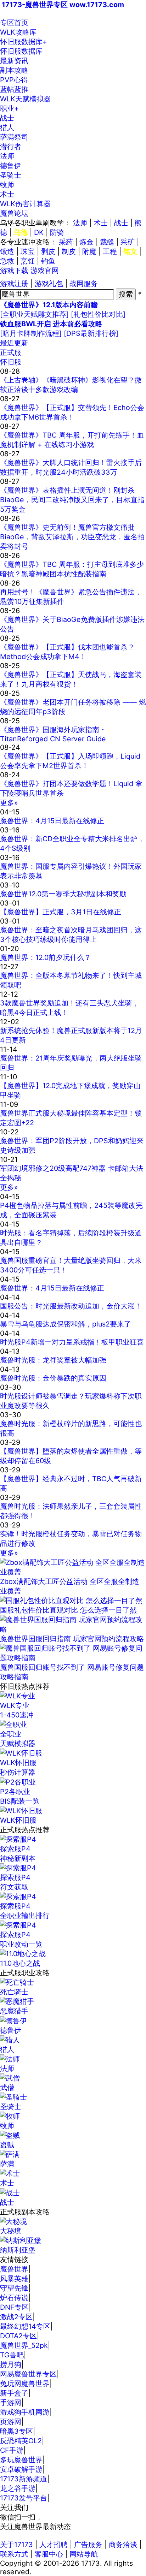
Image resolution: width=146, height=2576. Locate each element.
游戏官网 (45, 271)
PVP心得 (14, 80)
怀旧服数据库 (24, 42)
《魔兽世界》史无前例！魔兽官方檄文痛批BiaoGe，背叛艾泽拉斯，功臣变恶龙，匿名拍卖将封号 (72, 537)
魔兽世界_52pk (24, 2345)
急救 (7, 261)
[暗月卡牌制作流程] (31, 333)
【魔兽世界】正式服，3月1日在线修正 (61, 912)
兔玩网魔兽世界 (25, 2384)
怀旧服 (11, 362)
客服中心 (49, 2554)
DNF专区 (14, 2307)
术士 (7, 194)
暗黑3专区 (16, 2431)
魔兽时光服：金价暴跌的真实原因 (53, 1378)
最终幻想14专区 (25, 2326)
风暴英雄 (14, 2279)
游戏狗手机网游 (25, 2412)
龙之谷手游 (18, 2488)
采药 (66, 242)
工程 (110, 251)
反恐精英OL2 (21, 2441)
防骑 (57, 232)
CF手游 (12, 2450)
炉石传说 (14, 2298)
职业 (9, 108)
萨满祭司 (14, 137)
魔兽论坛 (14, 213)
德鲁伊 (11, 166)
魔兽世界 (14, 2269)
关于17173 (16, 2545)
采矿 (128, 242)
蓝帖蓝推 (14, 89)
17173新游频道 (24, 2479)
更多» (9, 803)
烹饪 (28, 261)
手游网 (11, 2403)
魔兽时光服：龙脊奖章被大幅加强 (53, 1360)
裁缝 (107, 242)
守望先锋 (14, 2288)
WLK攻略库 (18, 32)
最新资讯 (14, 61)
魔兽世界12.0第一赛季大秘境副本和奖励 (63, 894)
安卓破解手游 (21, 2469)
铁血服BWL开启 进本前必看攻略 (51, 324)
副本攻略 (14, 70)
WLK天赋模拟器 (25, 99)
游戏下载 (14, 271)
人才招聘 (54, 2545)
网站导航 (84, 2554)
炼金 (86, 242)
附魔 (89, 251)
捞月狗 (11, 2364)
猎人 (7, 127)
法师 (7, 156)
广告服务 (88, 2545)
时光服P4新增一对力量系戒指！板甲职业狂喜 (72, 1342)
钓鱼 (48, 261)
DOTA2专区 (18, 2336)
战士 (7, 118)
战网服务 (84, 284)
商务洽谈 (123, 2545)
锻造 (7, 251)
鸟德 (21, 232)
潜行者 (11, 147)
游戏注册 (14, 284)
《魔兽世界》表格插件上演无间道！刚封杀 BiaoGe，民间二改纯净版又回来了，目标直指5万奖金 (72, 500)
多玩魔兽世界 (21, 2460)
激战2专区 (16, 2317)
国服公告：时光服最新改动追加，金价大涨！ (71, 1306)
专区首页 (14, 23)
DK (39, 232)
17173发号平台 (24, 2498)
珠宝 (28, 251)
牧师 (7, 185)
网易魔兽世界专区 (28, 2374)
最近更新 (14, 343)
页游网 (11, 2422)
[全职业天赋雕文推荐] (34, 314)
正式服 (11, 352)
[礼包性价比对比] (98, 314)
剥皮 (48, 251)
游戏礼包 (49, 284)
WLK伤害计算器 (25, 204)
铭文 (130, 251)
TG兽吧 (12, 2355)
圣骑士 (11, 175)
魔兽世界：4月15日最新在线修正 (52, 821)
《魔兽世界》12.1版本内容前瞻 (49, 305)
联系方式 (14, 2554)
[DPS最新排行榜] (91, 333)
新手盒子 (14, 2393)
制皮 (69, 251)
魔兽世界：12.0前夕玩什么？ (46, 957)
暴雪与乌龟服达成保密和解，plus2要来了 (66, 1324)
